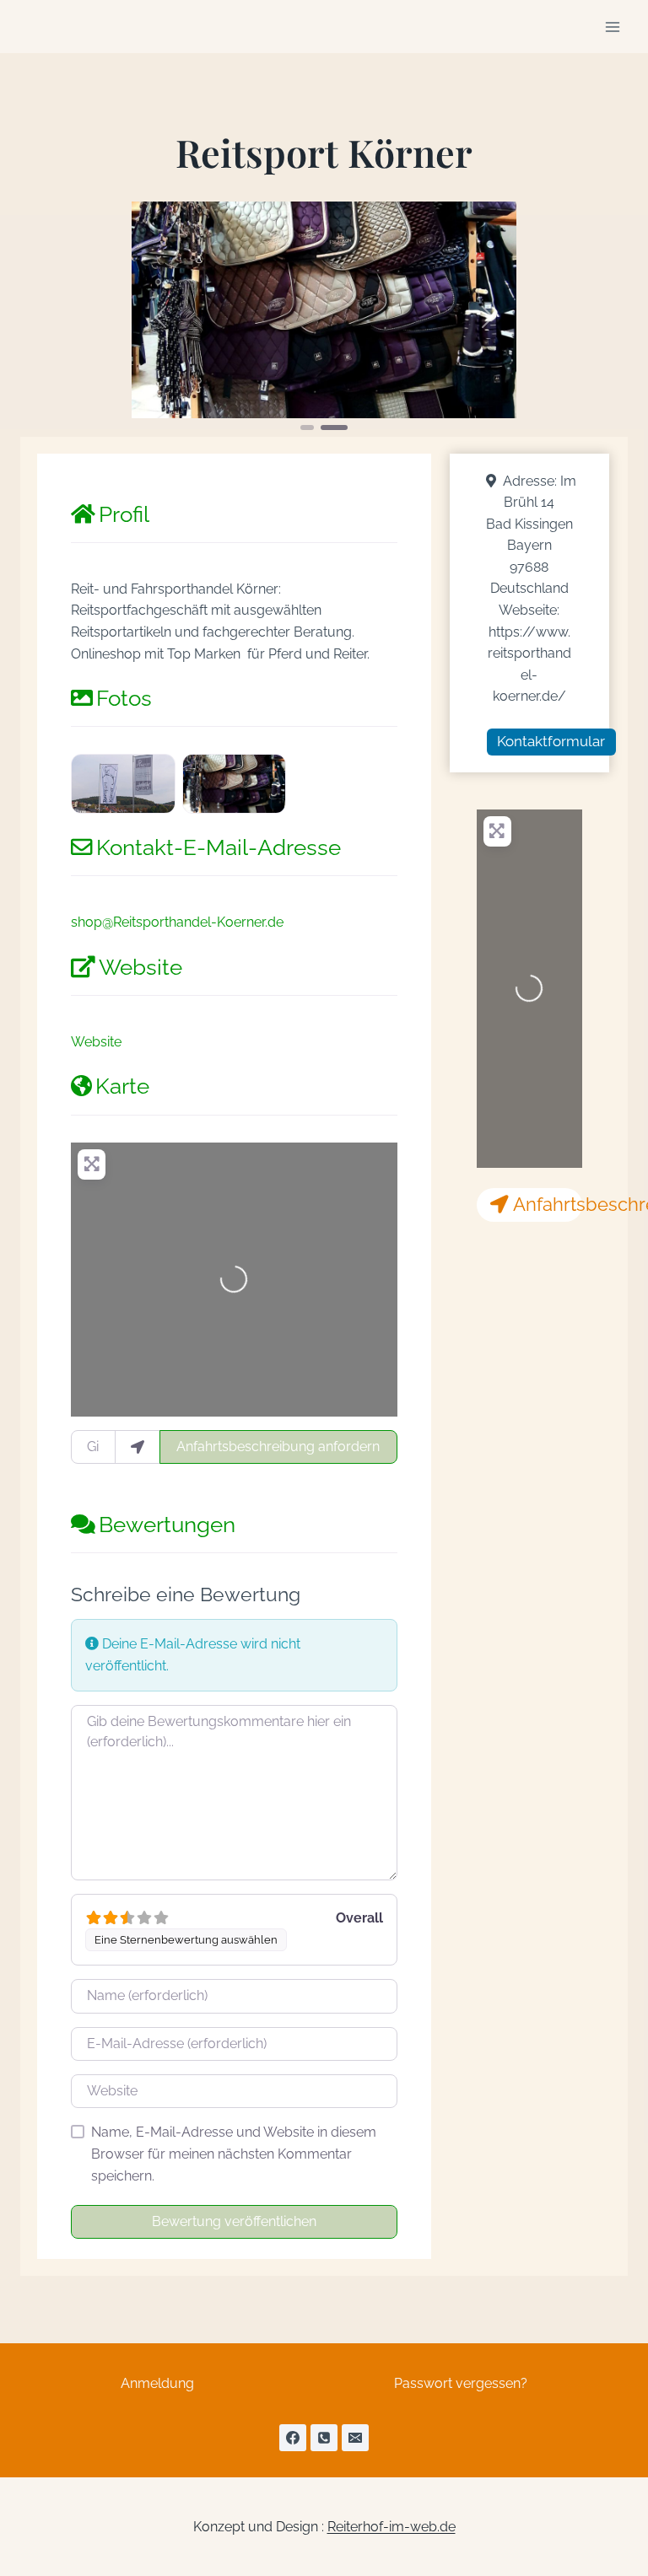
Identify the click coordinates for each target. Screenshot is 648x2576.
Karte (122, 1086)
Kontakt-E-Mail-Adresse (219, 847)
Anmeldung (157, 2383)
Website (140, 967)
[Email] (355, 2438)
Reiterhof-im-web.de (391, 2527)
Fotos (124, 698)
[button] (160, 317)
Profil (124, 514)
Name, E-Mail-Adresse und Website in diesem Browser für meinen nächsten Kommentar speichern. (234, 2154)
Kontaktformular (551, 741)
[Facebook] (293, 2438)
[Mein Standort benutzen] (138, 1447)
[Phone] (324, 2438)
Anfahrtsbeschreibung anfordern (278, 1447)
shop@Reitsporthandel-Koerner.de (177, 922)
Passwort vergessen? (461, 2383)
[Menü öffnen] (612, 27)
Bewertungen (167, 1525)
